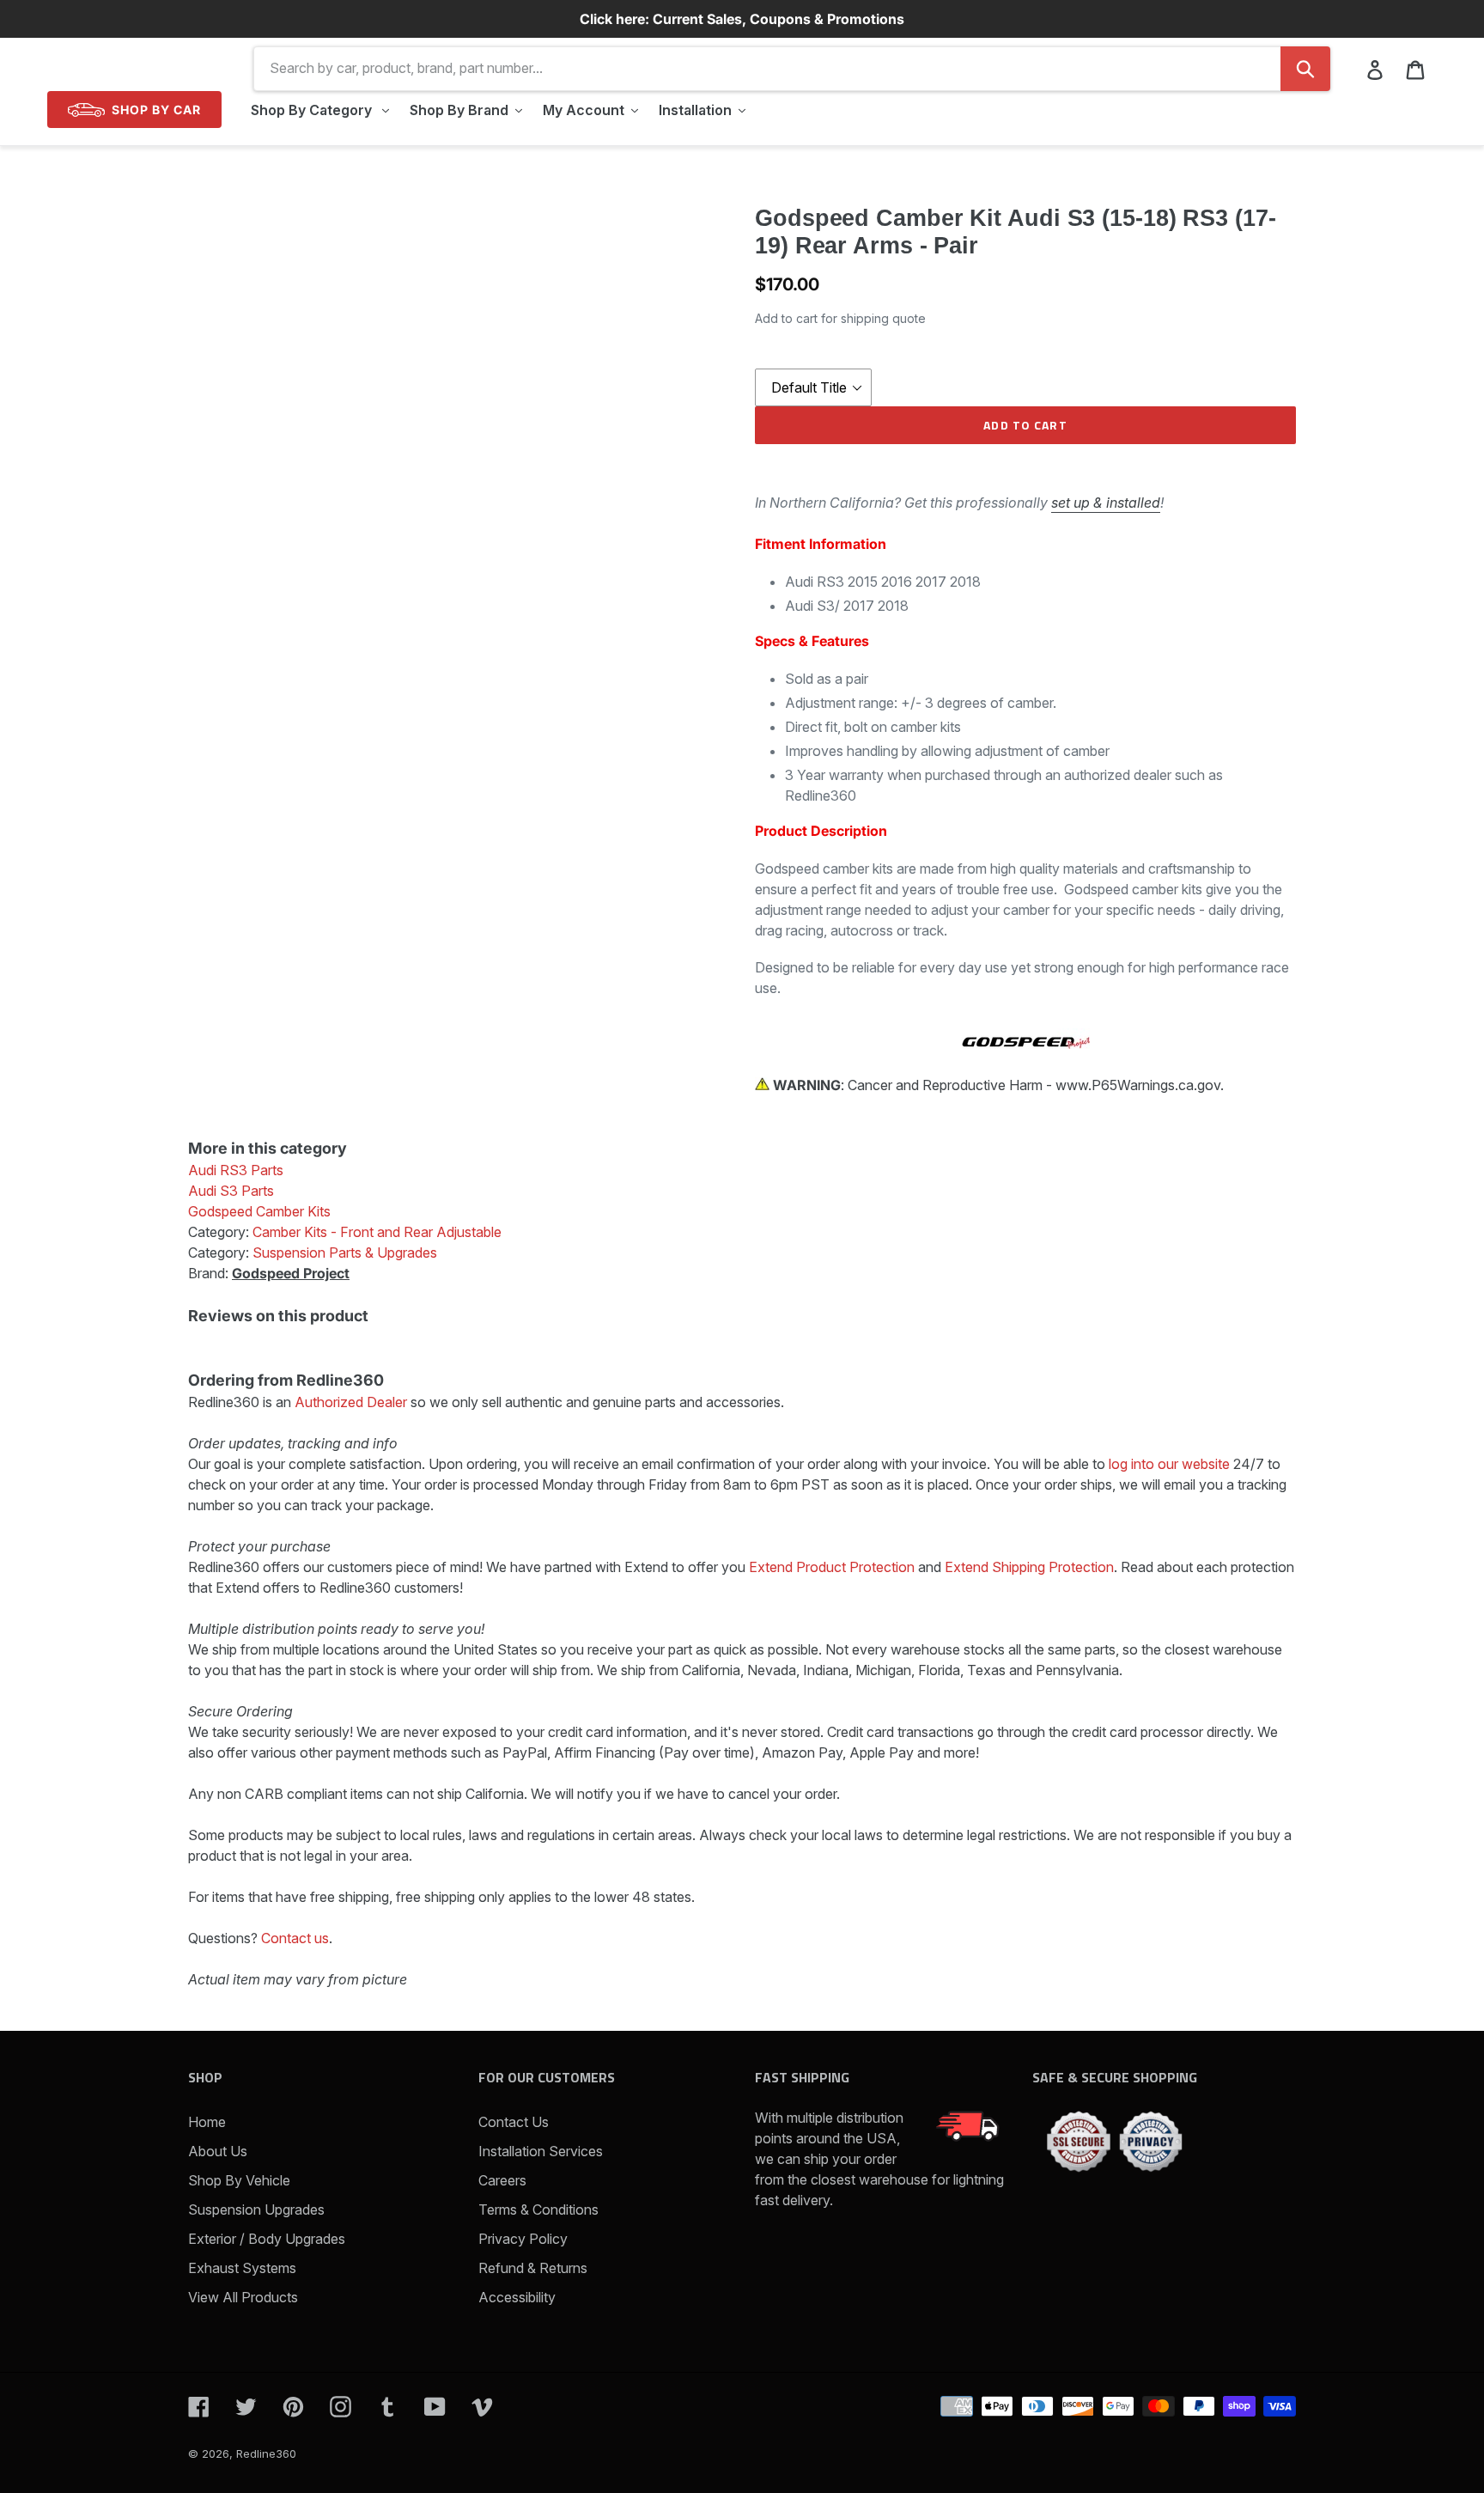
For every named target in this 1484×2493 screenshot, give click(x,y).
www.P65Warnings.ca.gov (1138, 1085)
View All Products (243, 2297)
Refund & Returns (533, 2268)
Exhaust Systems (242, 2268)
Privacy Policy (523, 2239)
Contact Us (514, 2122)
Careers (502, 2180)
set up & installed (1106, 503)
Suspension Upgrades (256, 2210)
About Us (218, 2151)
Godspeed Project (291, 1273)
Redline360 (266, 2453)
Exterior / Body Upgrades (267, 2239)
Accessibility (517, 2297)
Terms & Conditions (538, 2210)
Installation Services (541, 2151)
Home (207, 2122)
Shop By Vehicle (239, 2180)
